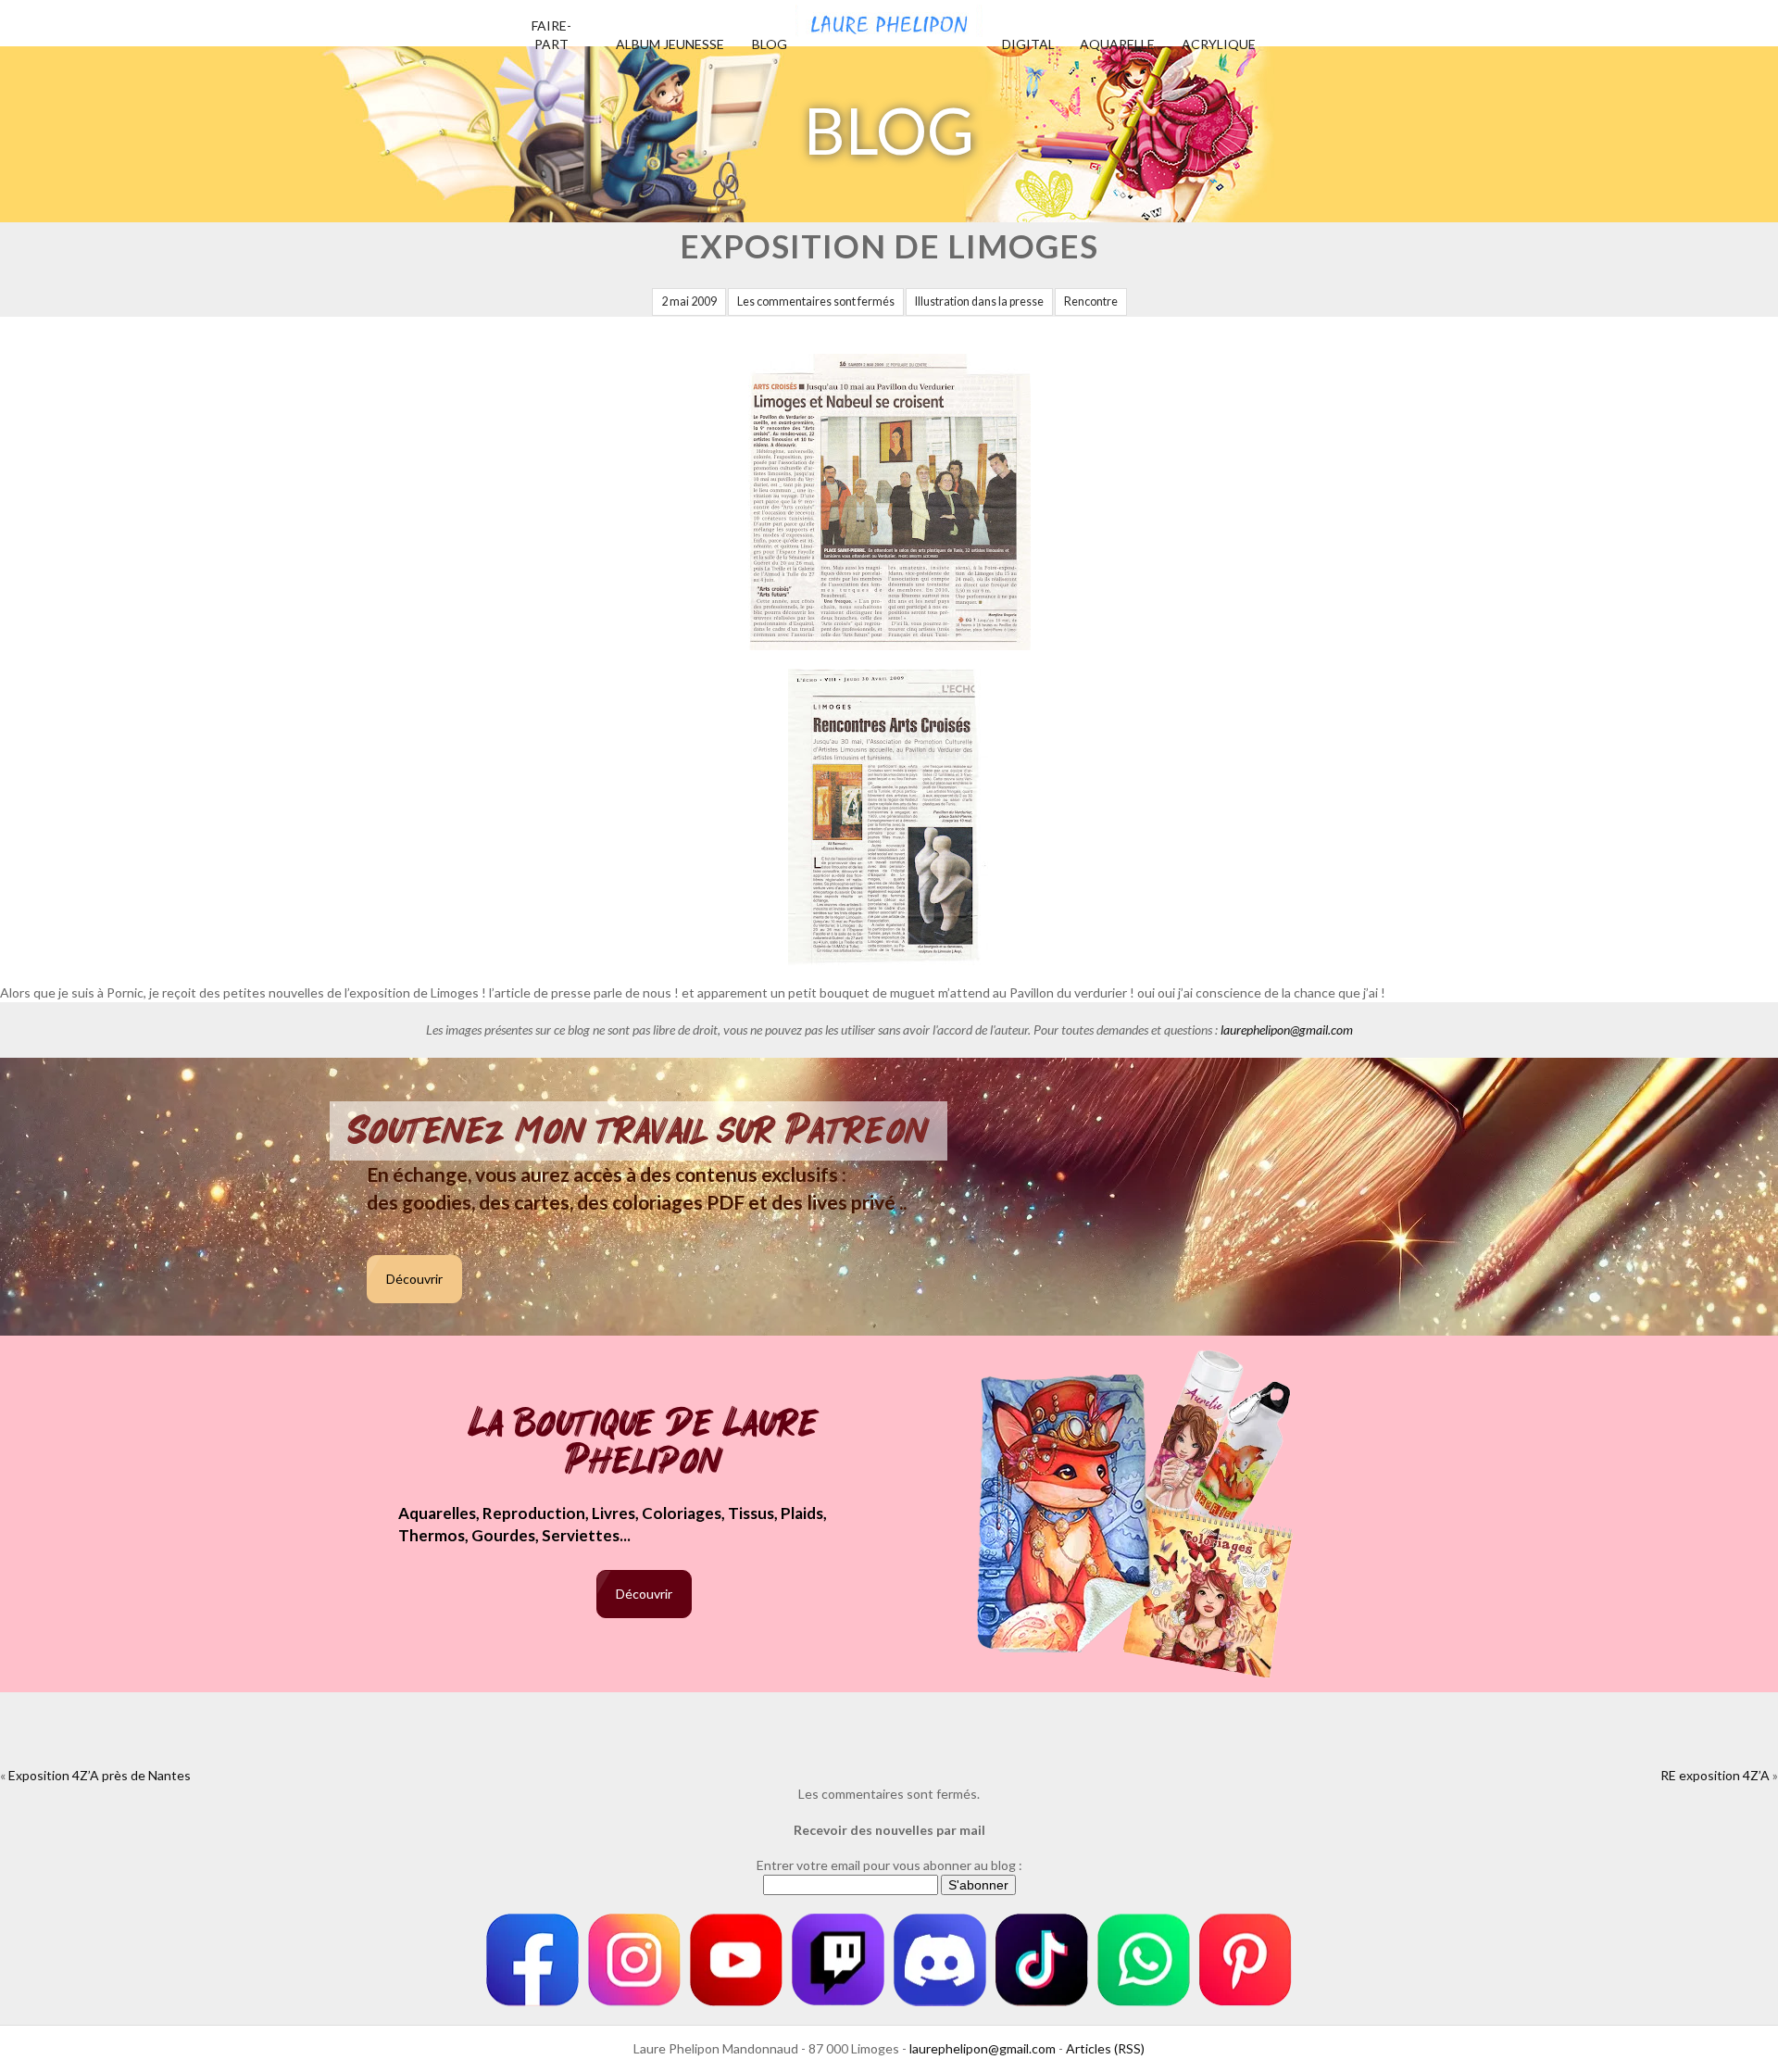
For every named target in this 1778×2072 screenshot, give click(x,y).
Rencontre (1091, 301)
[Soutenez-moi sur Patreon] (1246, 1960)
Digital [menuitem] (1028, 44)
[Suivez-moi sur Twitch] (838, 1960)
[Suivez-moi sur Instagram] (634, 1960)
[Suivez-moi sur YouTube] (736, 1960)
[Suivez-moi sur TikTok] (1042, 1960)
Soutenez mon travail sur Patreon (639, 1131)
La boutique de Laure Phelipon (644, 1444)
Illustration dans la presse (979, 301)
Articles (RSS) (1105, 2048)
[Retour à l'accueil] (889, 19)
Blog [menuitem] (770, 44)
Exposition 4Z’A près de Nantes (100, 1775)
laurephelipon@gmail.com (1287, 1030)
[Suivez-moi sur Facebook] (532, 1960)
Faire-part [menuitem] (551, 35)
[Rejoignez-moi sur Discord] (940, 1960)
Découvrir (414, 1279)
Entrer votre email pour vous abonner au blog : (889, 1865)
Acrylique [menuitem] (1219, 44)
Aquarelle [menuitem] (1117, 44)
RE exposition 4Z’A (1715, 1775)
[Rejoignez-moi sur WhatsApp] (1144, 1960)
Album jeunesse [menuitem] (670, 44)
